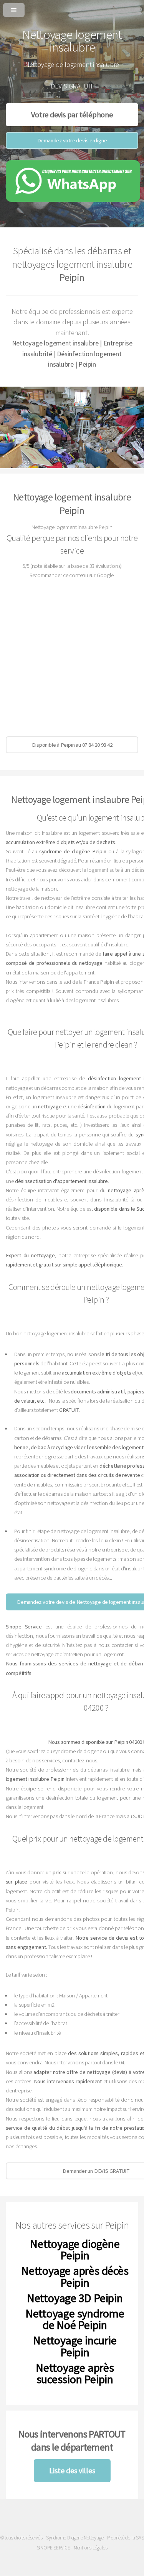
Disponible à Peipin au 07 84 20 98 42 (72, 745)
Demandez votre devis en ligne (72, 140)
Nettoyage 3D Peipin (75, 2298)
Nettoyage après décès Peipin (75, 2276)
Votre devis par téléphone (72, 114)
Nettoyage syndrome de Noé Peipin (75, 2319)
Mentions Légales (90, 2548)
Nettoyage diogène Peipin (75, 2249)
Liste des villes (72, 2470)
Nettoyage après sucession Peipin (75, 2373)
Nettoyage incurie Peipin (75, 2346)
